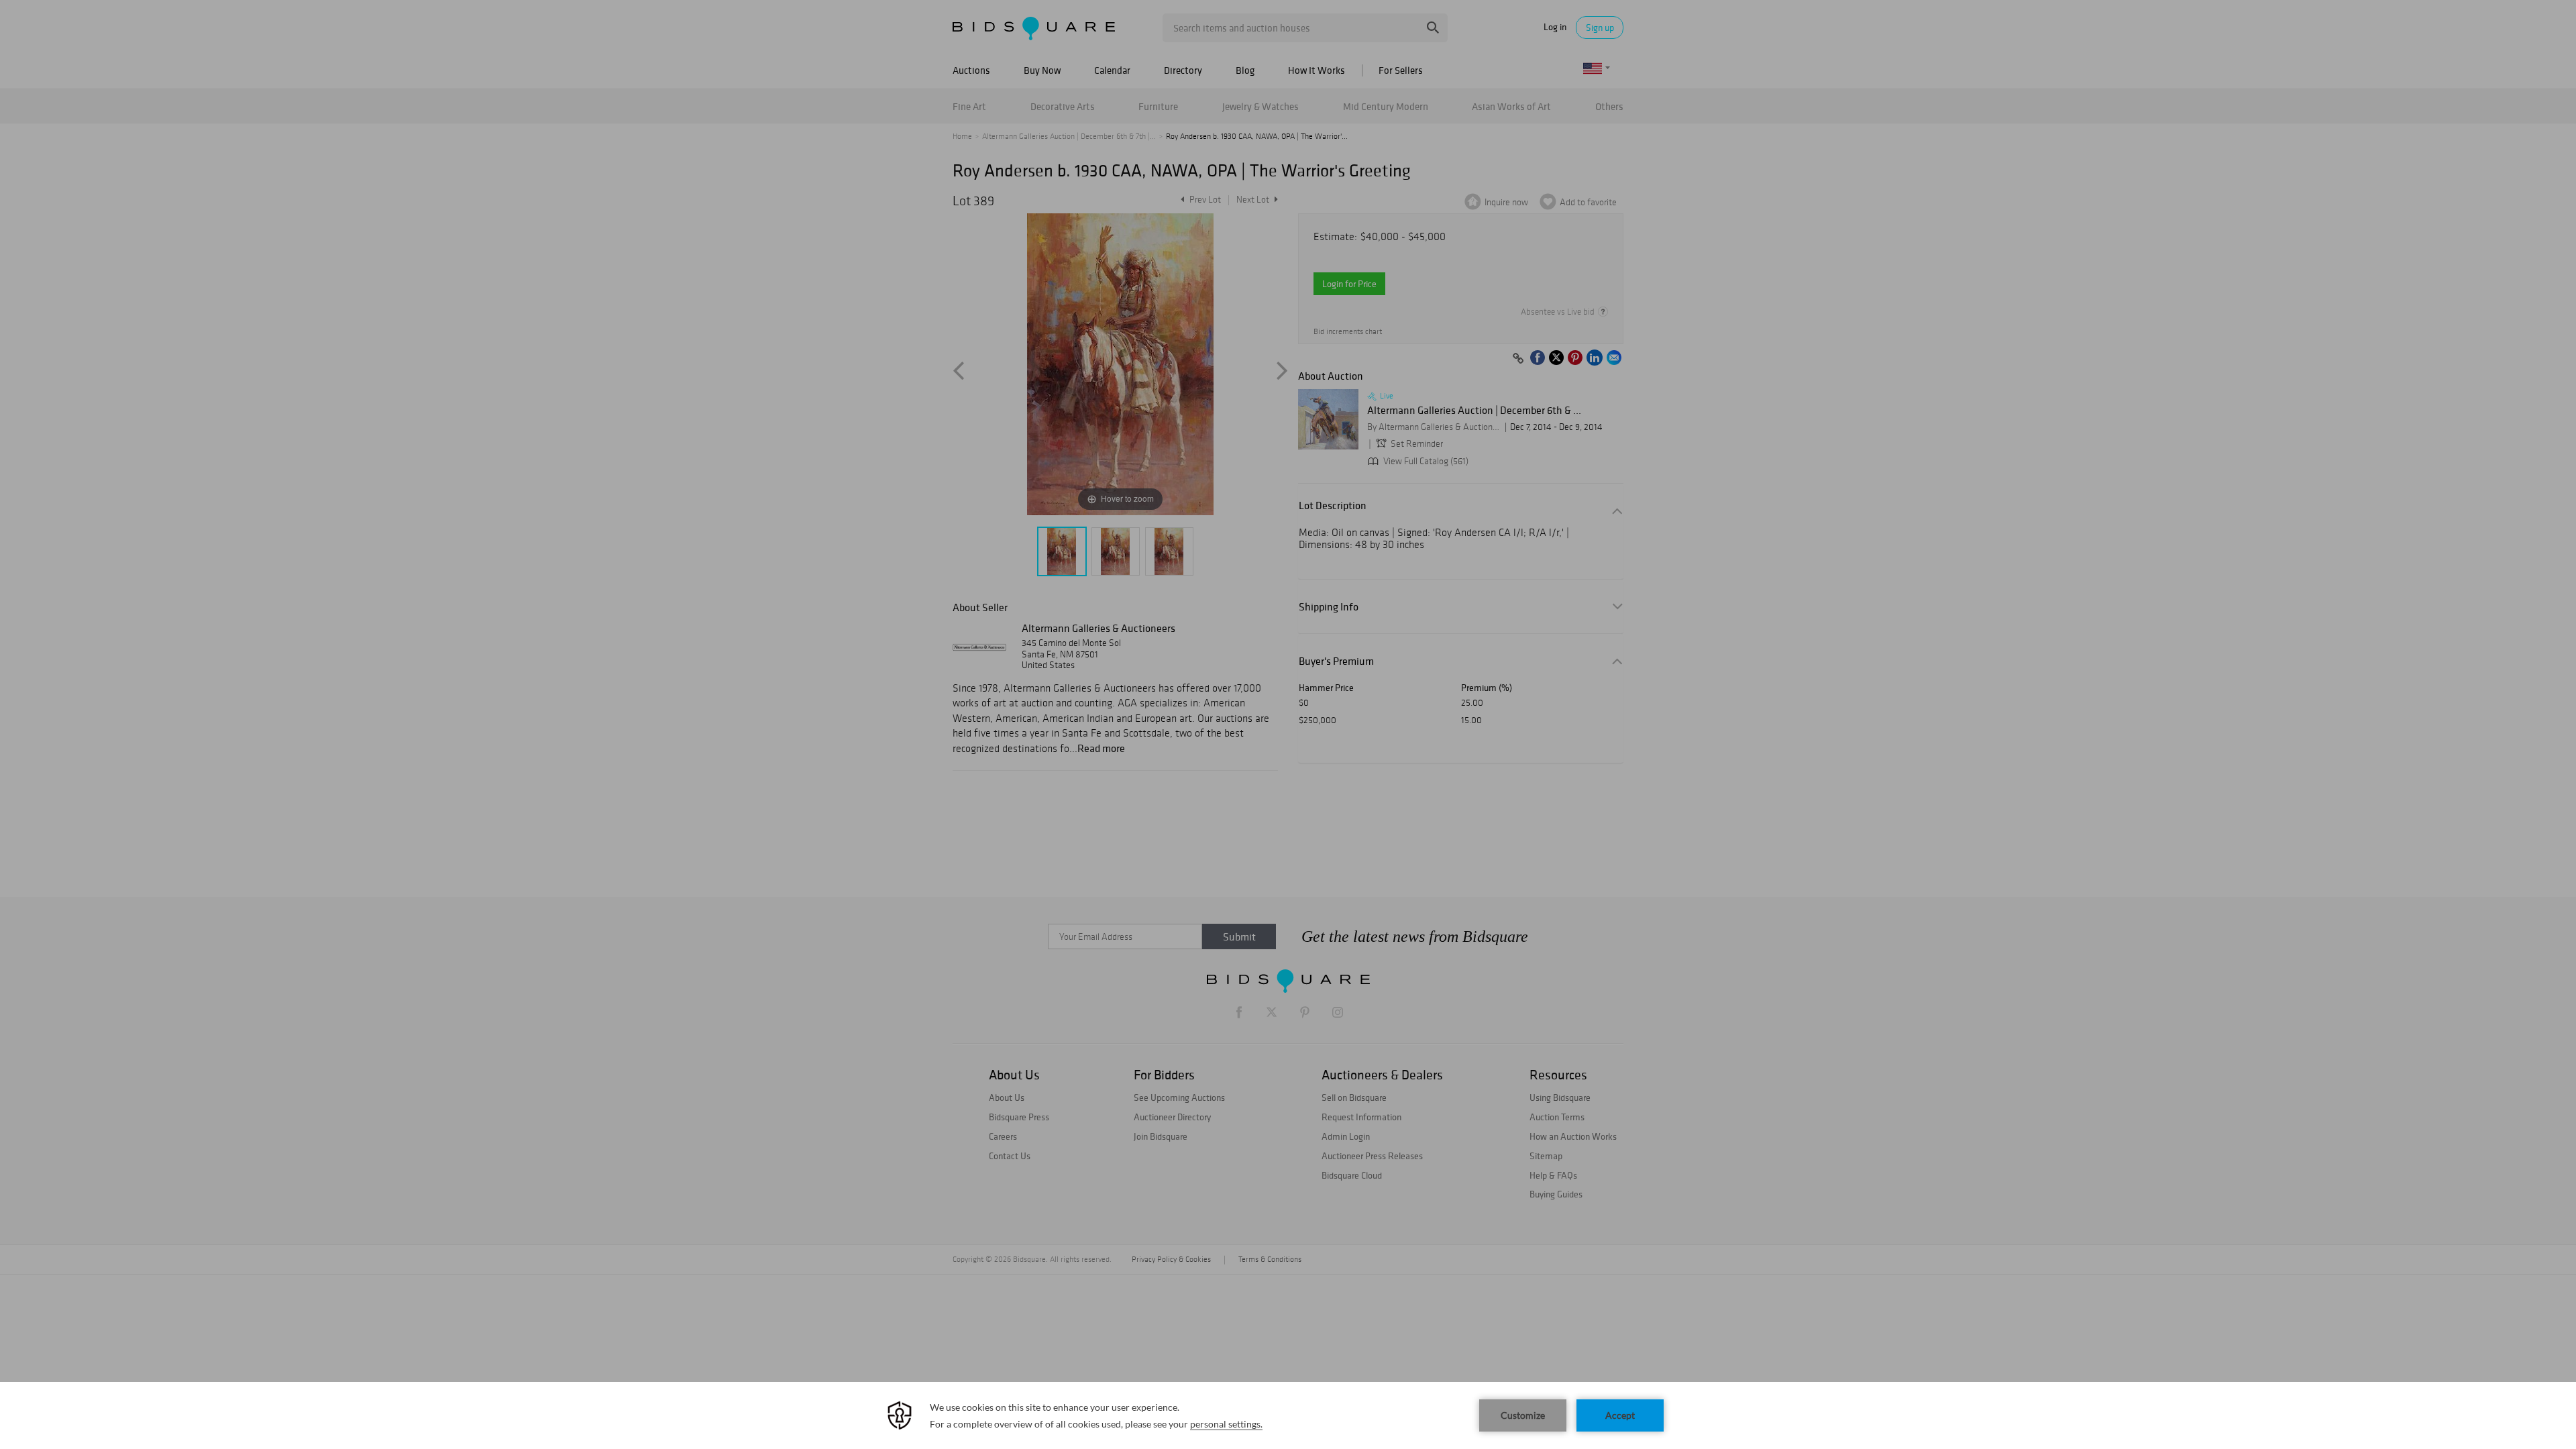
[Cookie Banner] (1288, 1415)
